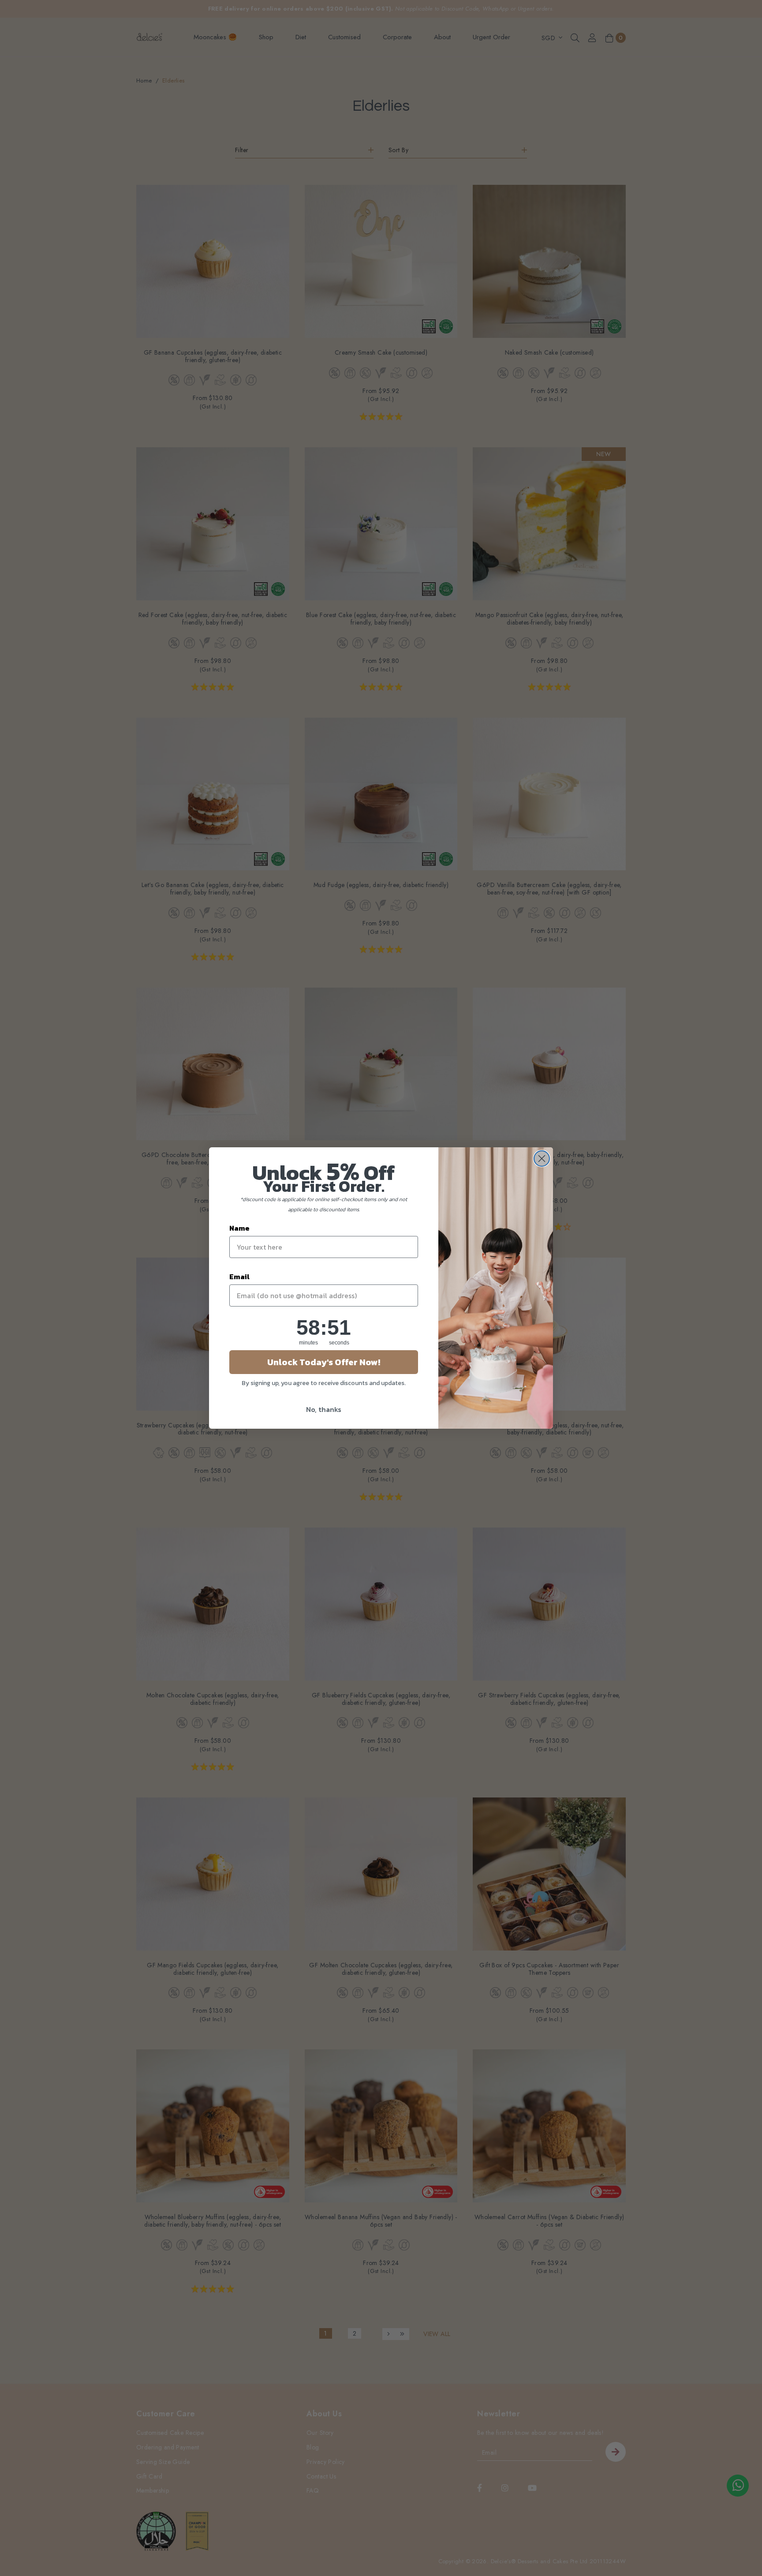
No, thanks (324, 1409)
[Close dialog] (542, 1159)
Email (239, 1277)
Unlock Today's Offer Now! (324, 1362)
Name (239, 1228)
